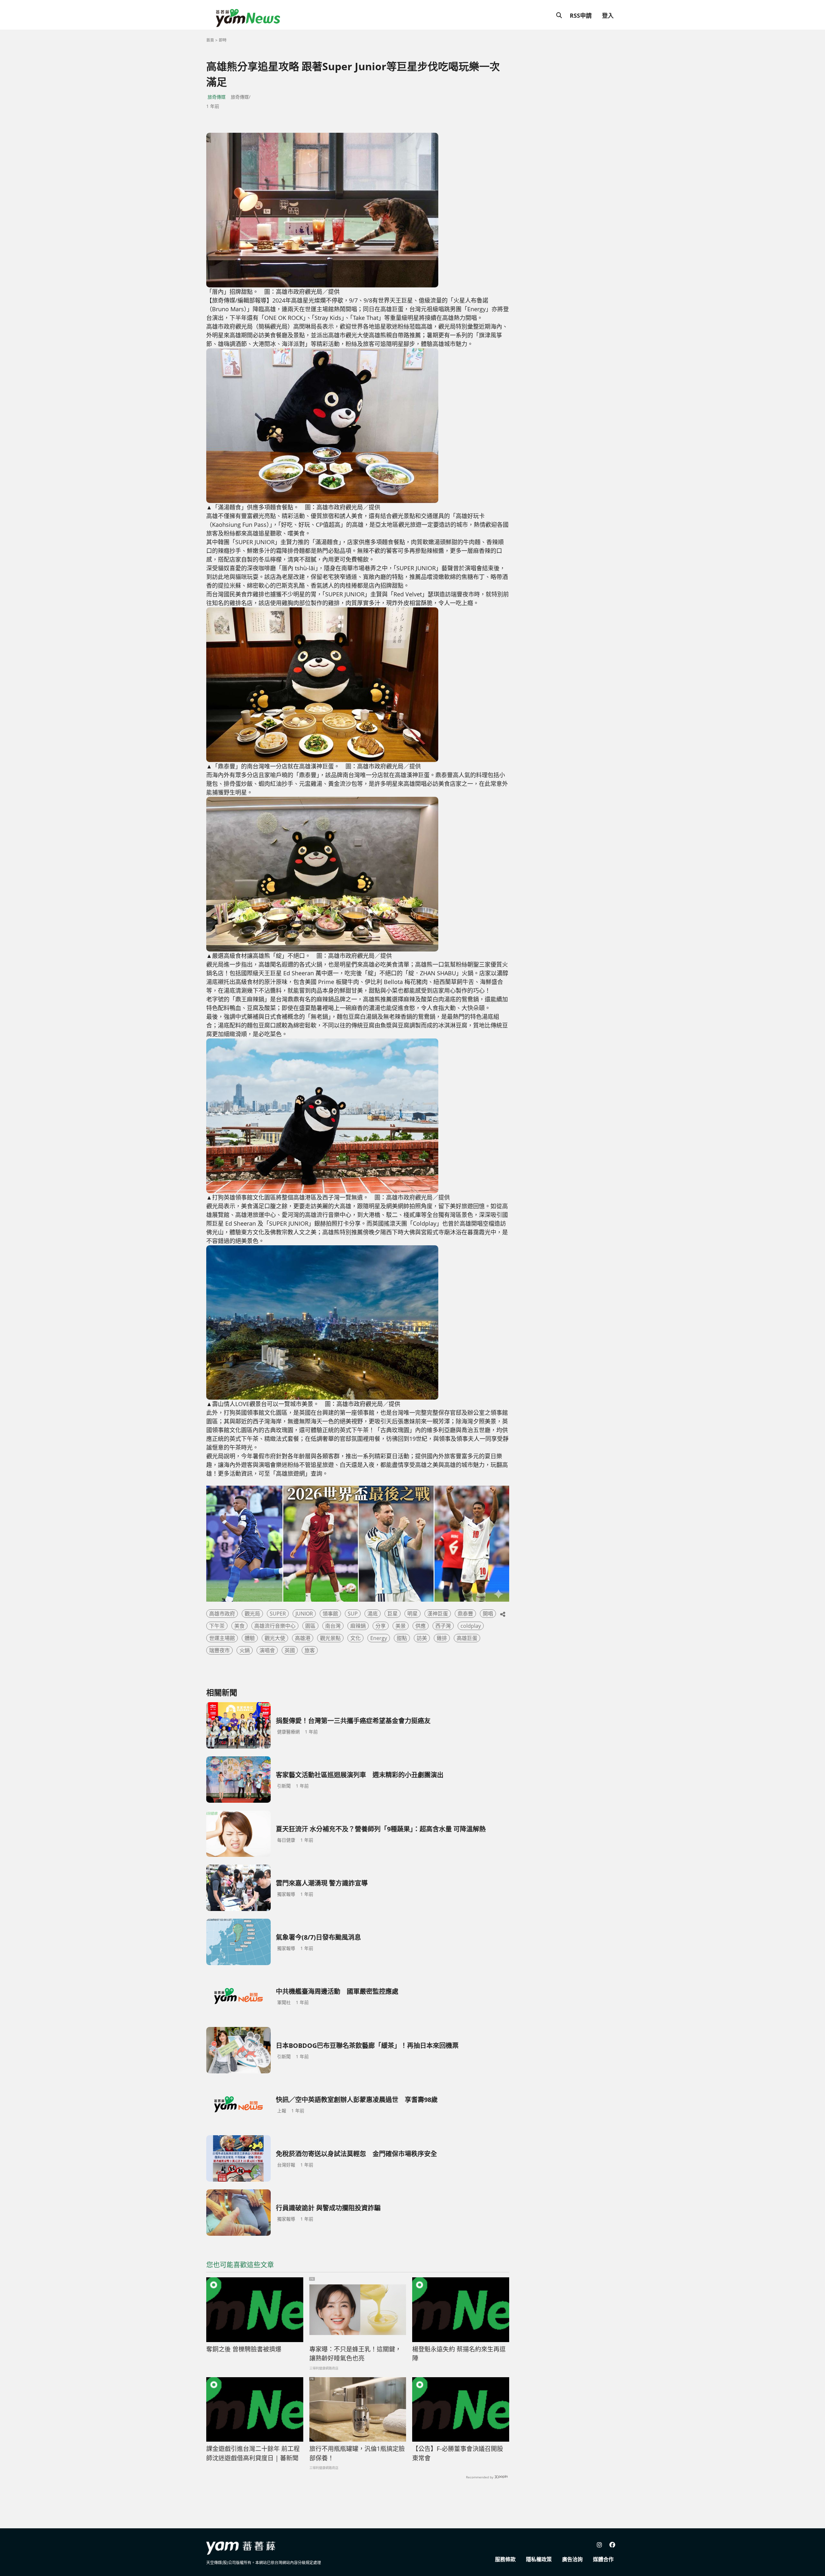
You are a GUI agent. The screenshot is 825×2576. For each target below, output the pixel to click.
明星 (412, 1614)
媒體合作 (603, 2559)
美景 (401, 1626)
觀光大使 (275, 1638)
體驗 (250, 1638)
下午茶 (217, 1626)
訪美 (422, 1638)
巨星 (393, 1614)
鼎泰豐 (465, 1614)
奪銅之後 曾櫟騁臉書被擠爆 (244, 2349)
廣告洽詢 (572, 2559)
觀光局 (252, 1614)
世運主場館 (222, 1638)
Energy (379, 1638)
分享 (381, 1626)
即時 (223, 40)
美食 (239, 1626)
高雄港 (303, 1638)
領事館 (330, 1614)
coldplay (471, 1626)
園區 (310, 1626)
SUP (353, 1614)
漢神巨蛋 (438, 1614)
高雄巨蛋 (467, 1638)
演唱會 (267, 1650)
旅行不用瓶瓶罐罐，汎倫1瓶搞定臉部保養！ (357, 2453)
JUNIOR (304, 1614)
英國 (290, 1650)
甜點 (402, 1638)
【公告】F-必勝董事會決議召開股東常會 (458, 2453)
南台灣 (333, 1626)
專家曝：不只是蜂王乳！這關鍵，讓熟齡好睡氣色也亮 (355, 2354)
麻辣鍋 (358, 1626)
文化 (355, 1638)
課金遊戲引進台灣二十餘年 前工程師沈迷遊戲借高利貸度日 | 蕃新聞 (253, 2453)
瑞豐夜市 (219, 1650)
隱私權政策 (539, 2559)
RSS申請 (581, 15)
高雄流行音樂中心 (275, 1626)
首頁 (210, 40)
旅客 (310, 1650)
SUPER (278, 1614)
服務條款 (505, 2559)
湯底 (373, 1614)
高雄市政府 (222, 1614)
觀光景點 (330, 1638)
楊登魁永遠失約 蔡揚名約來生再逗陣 (459, 2354)
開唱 (488, 1614)
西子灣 (443, 1626)
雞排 (442, 1638)
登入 (608, 15)
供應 (421, 1626)
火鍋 (245, 1650)
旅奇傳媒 (217, 97)
